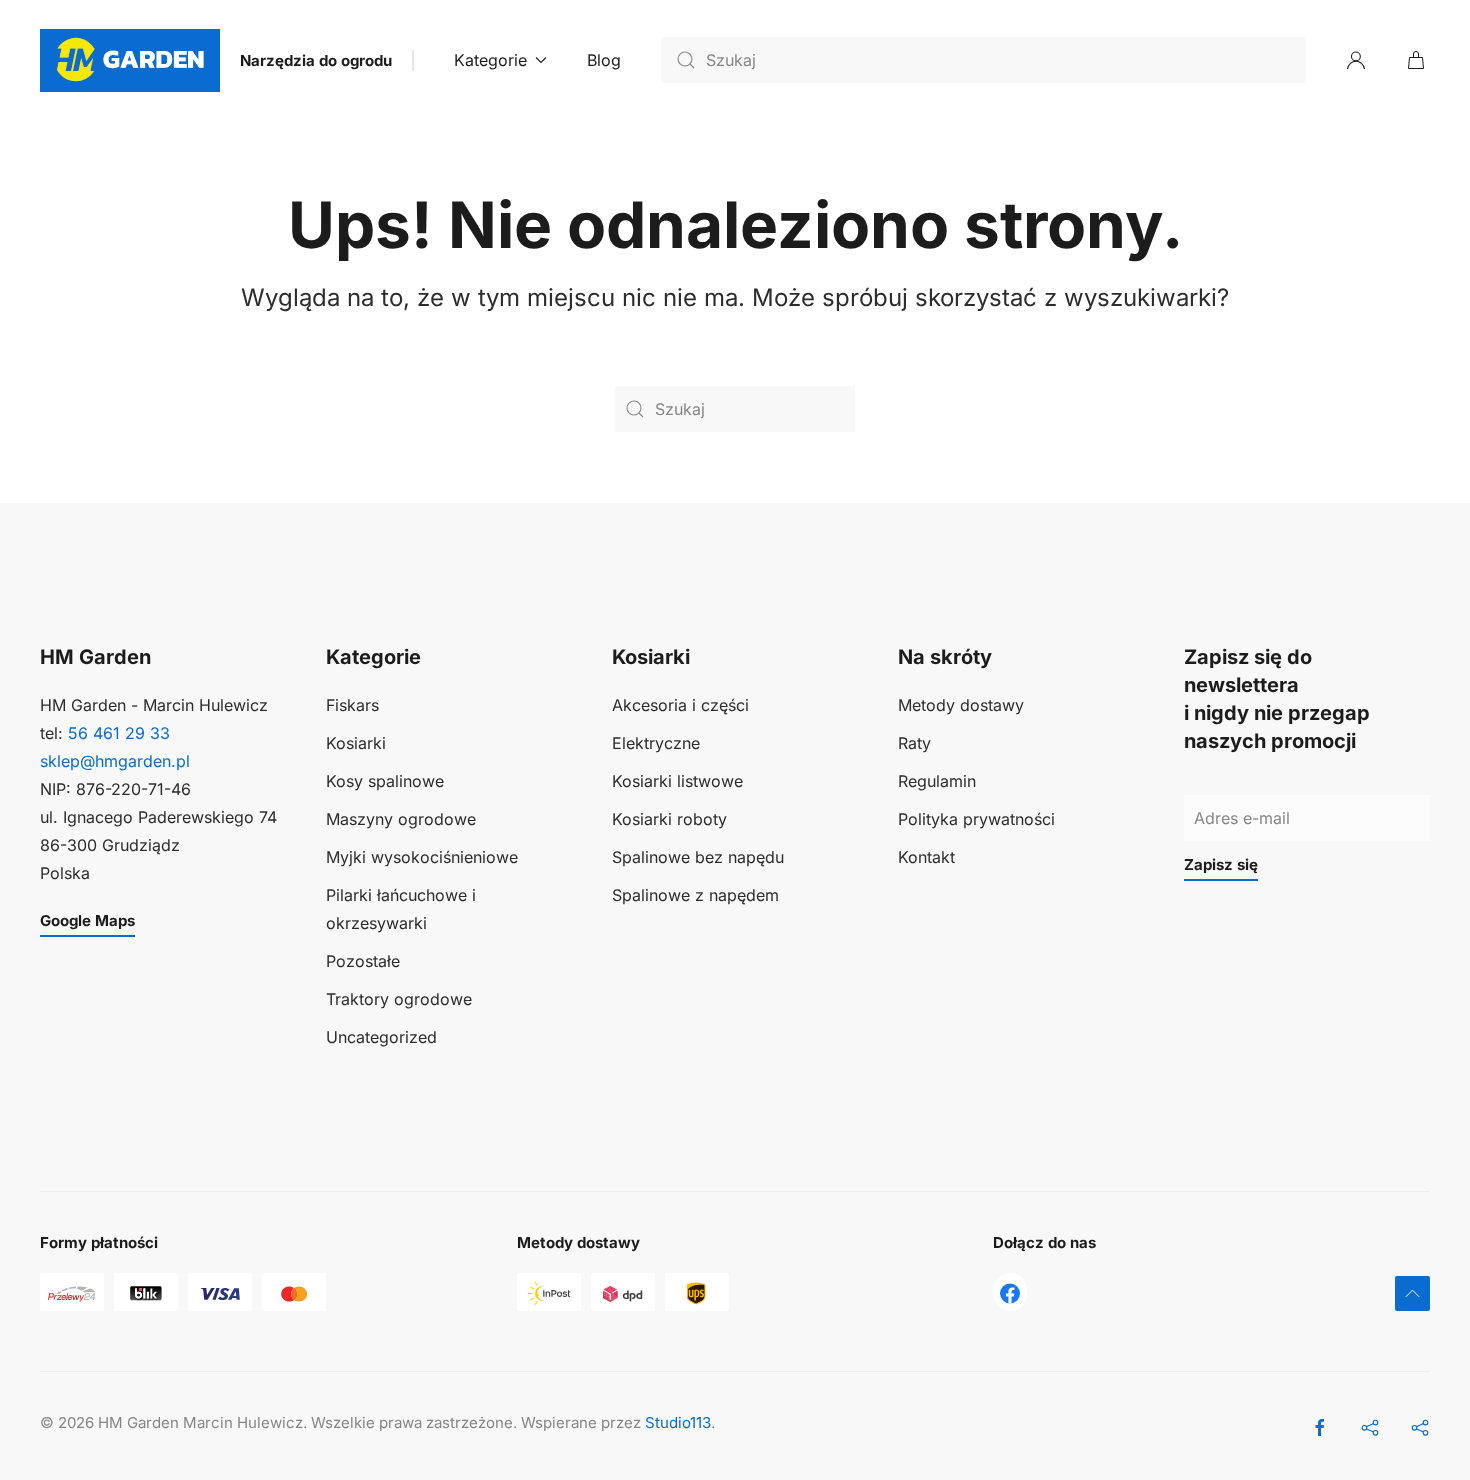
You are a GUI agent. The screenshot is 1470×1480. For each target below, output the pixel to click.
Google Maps (87, 920)
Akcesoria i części (680, 705)
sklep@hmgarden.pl (115, 761)
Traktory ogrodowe (399, 999)
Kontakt (926, 857)
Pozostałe (363, 961)
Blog (604, 60)
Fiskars (352, 705)
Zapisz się (1221, 864)
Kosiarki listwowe (677, 781)
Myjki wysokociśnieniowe (422, 857)
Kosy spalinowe (385, 781)
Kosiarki (356, 743)
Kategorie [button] (490, 60)
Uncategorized (381, 1037)
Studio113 (678, 1422)
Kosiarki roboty (669, 819)
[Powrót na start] (130, 60)
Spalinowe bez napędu (698, 857)
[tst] (1010, 1292)
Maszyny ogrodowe (401, 819)
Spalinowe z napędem (695, 895)
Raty (914, 743)
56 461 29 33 (119, 733)
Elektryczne (656, 743)
